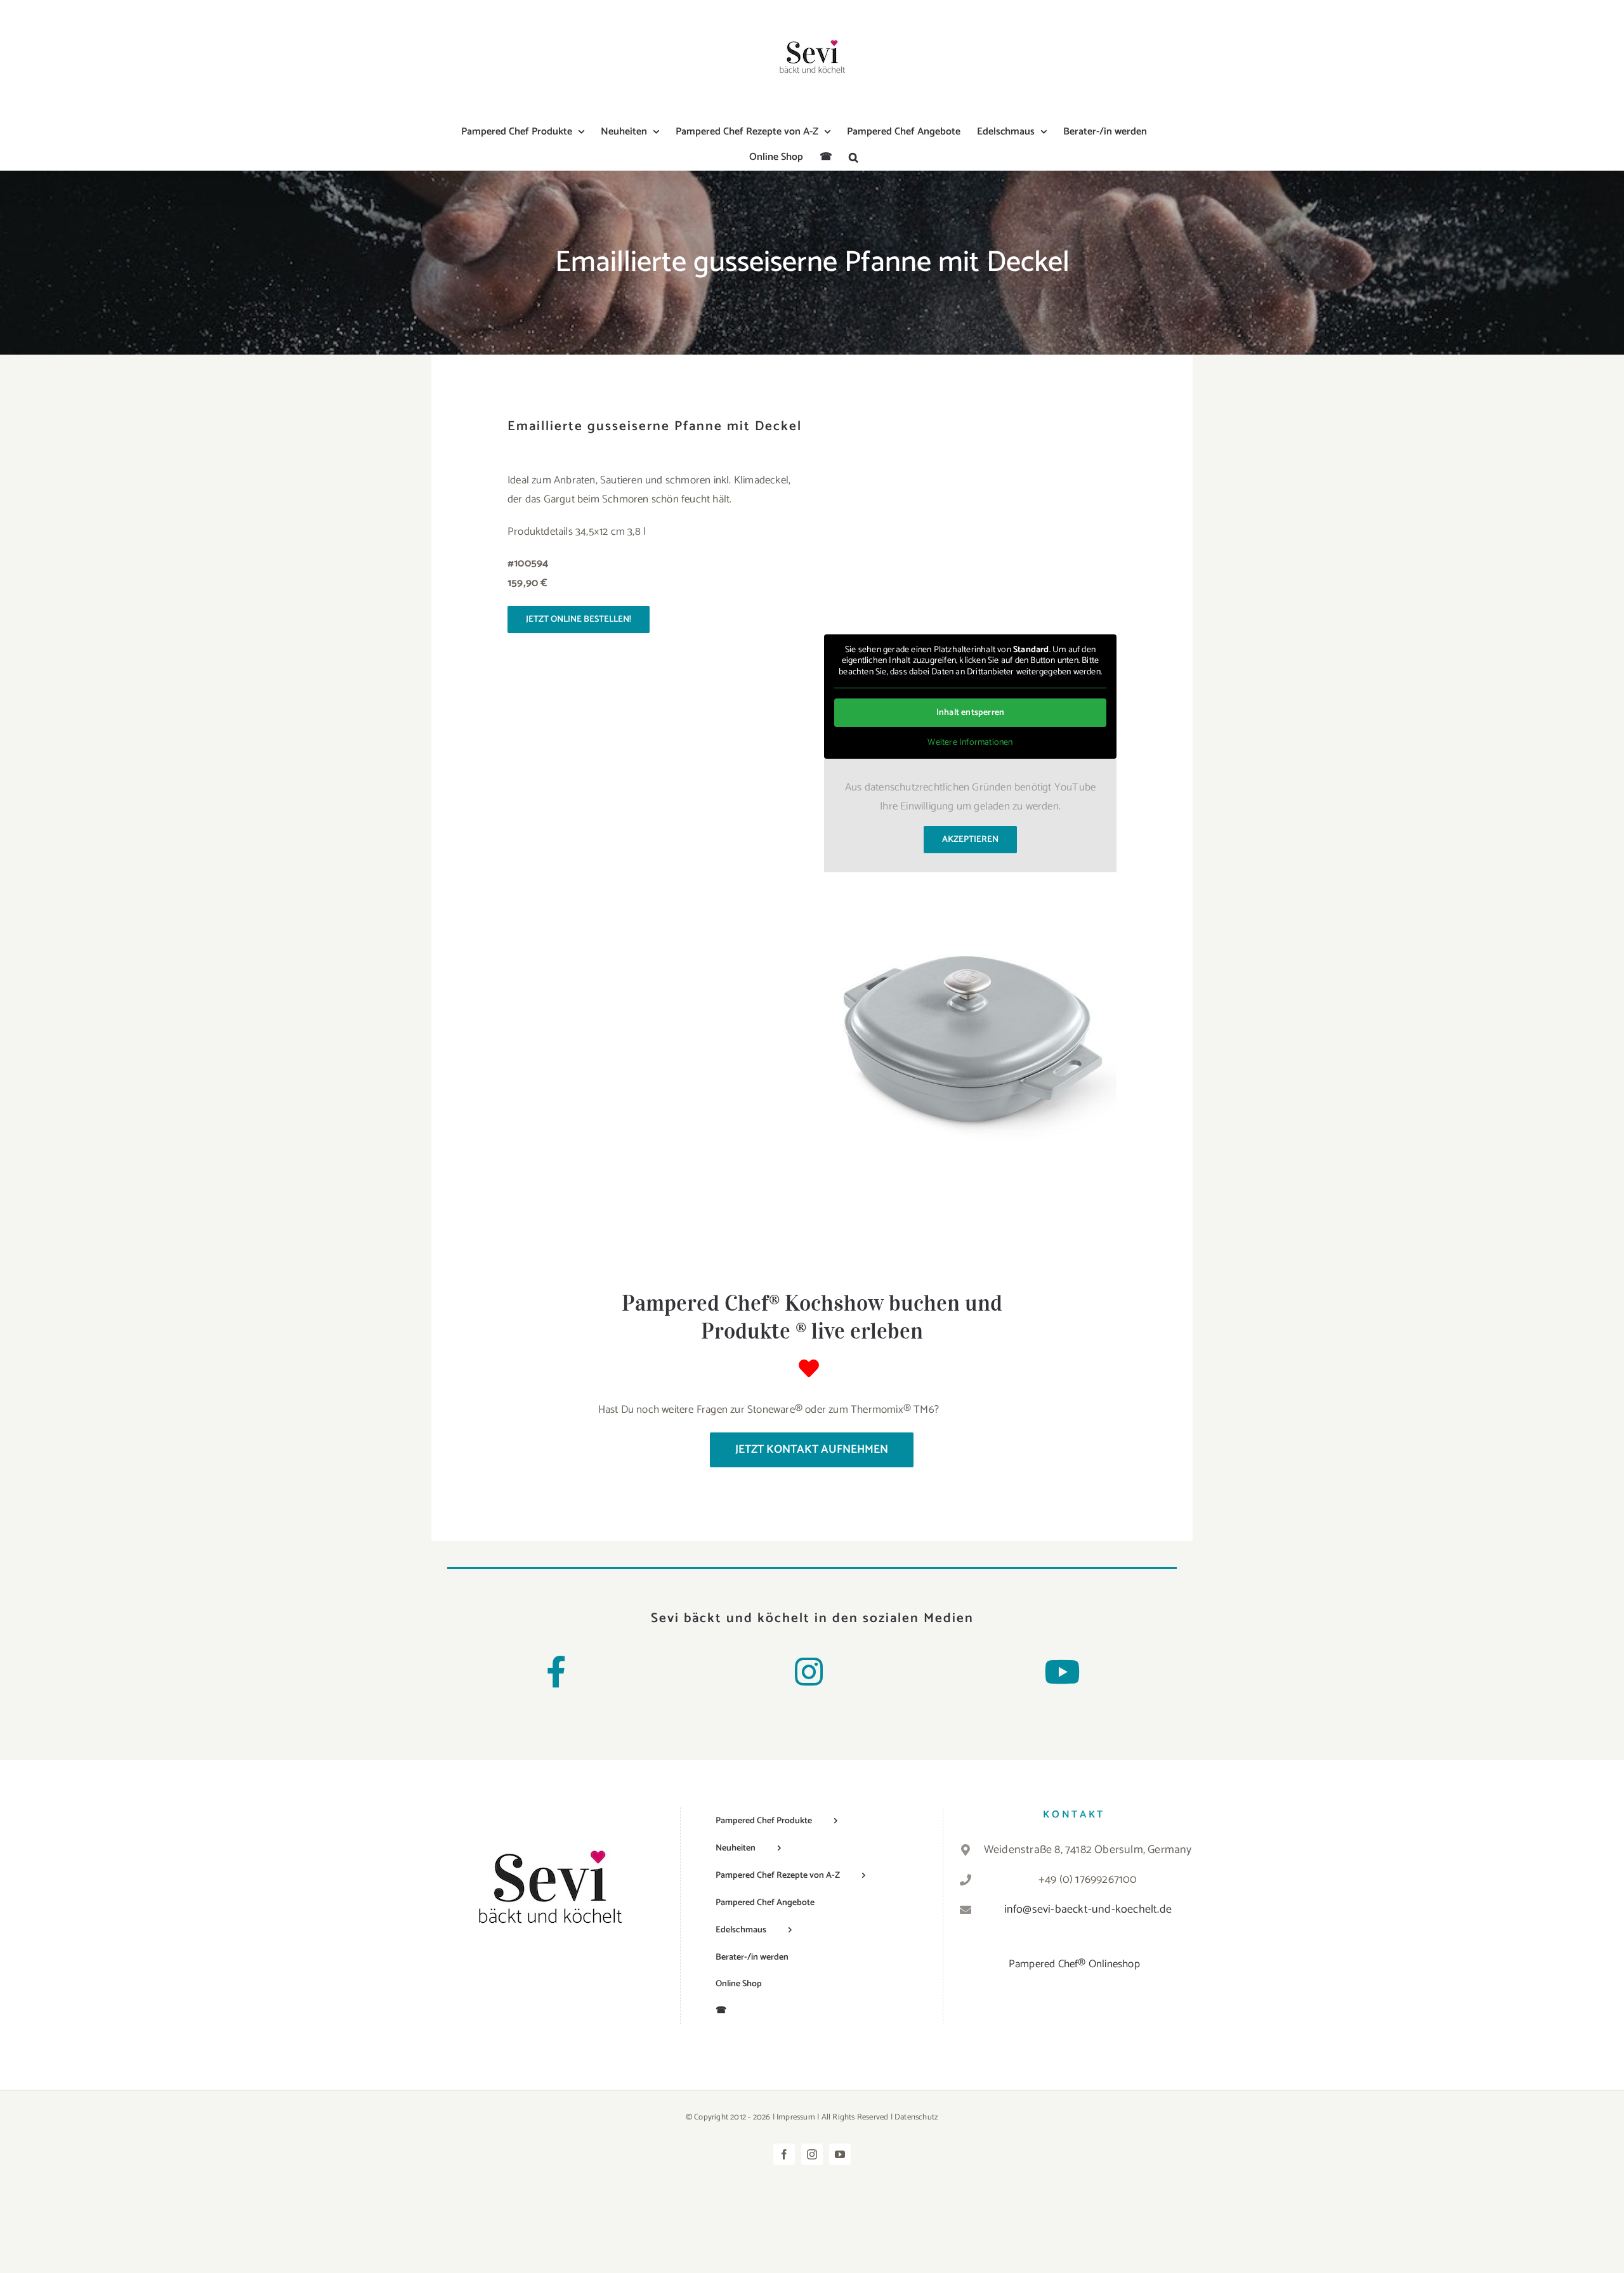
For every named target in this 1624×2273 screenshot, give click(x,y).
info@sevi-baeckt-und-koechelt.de (1088, 1909)
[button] (854, 157)
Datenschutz (916, 2117)
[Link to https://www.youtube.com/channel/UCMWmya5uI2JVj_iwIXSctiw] (1062, 1672)
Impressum (796, 2117)
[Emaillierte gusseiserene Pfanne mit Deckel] (970, 894)
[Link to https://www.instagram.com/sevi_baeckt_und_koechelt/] (809, 1672)
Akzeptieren (970, 840)
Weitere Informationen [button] (970, 743)
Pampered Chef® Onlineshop (1074, 1964)
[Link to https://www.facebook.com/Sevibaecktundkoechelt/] (556, 1672)
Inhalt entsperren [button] (970, 713)
